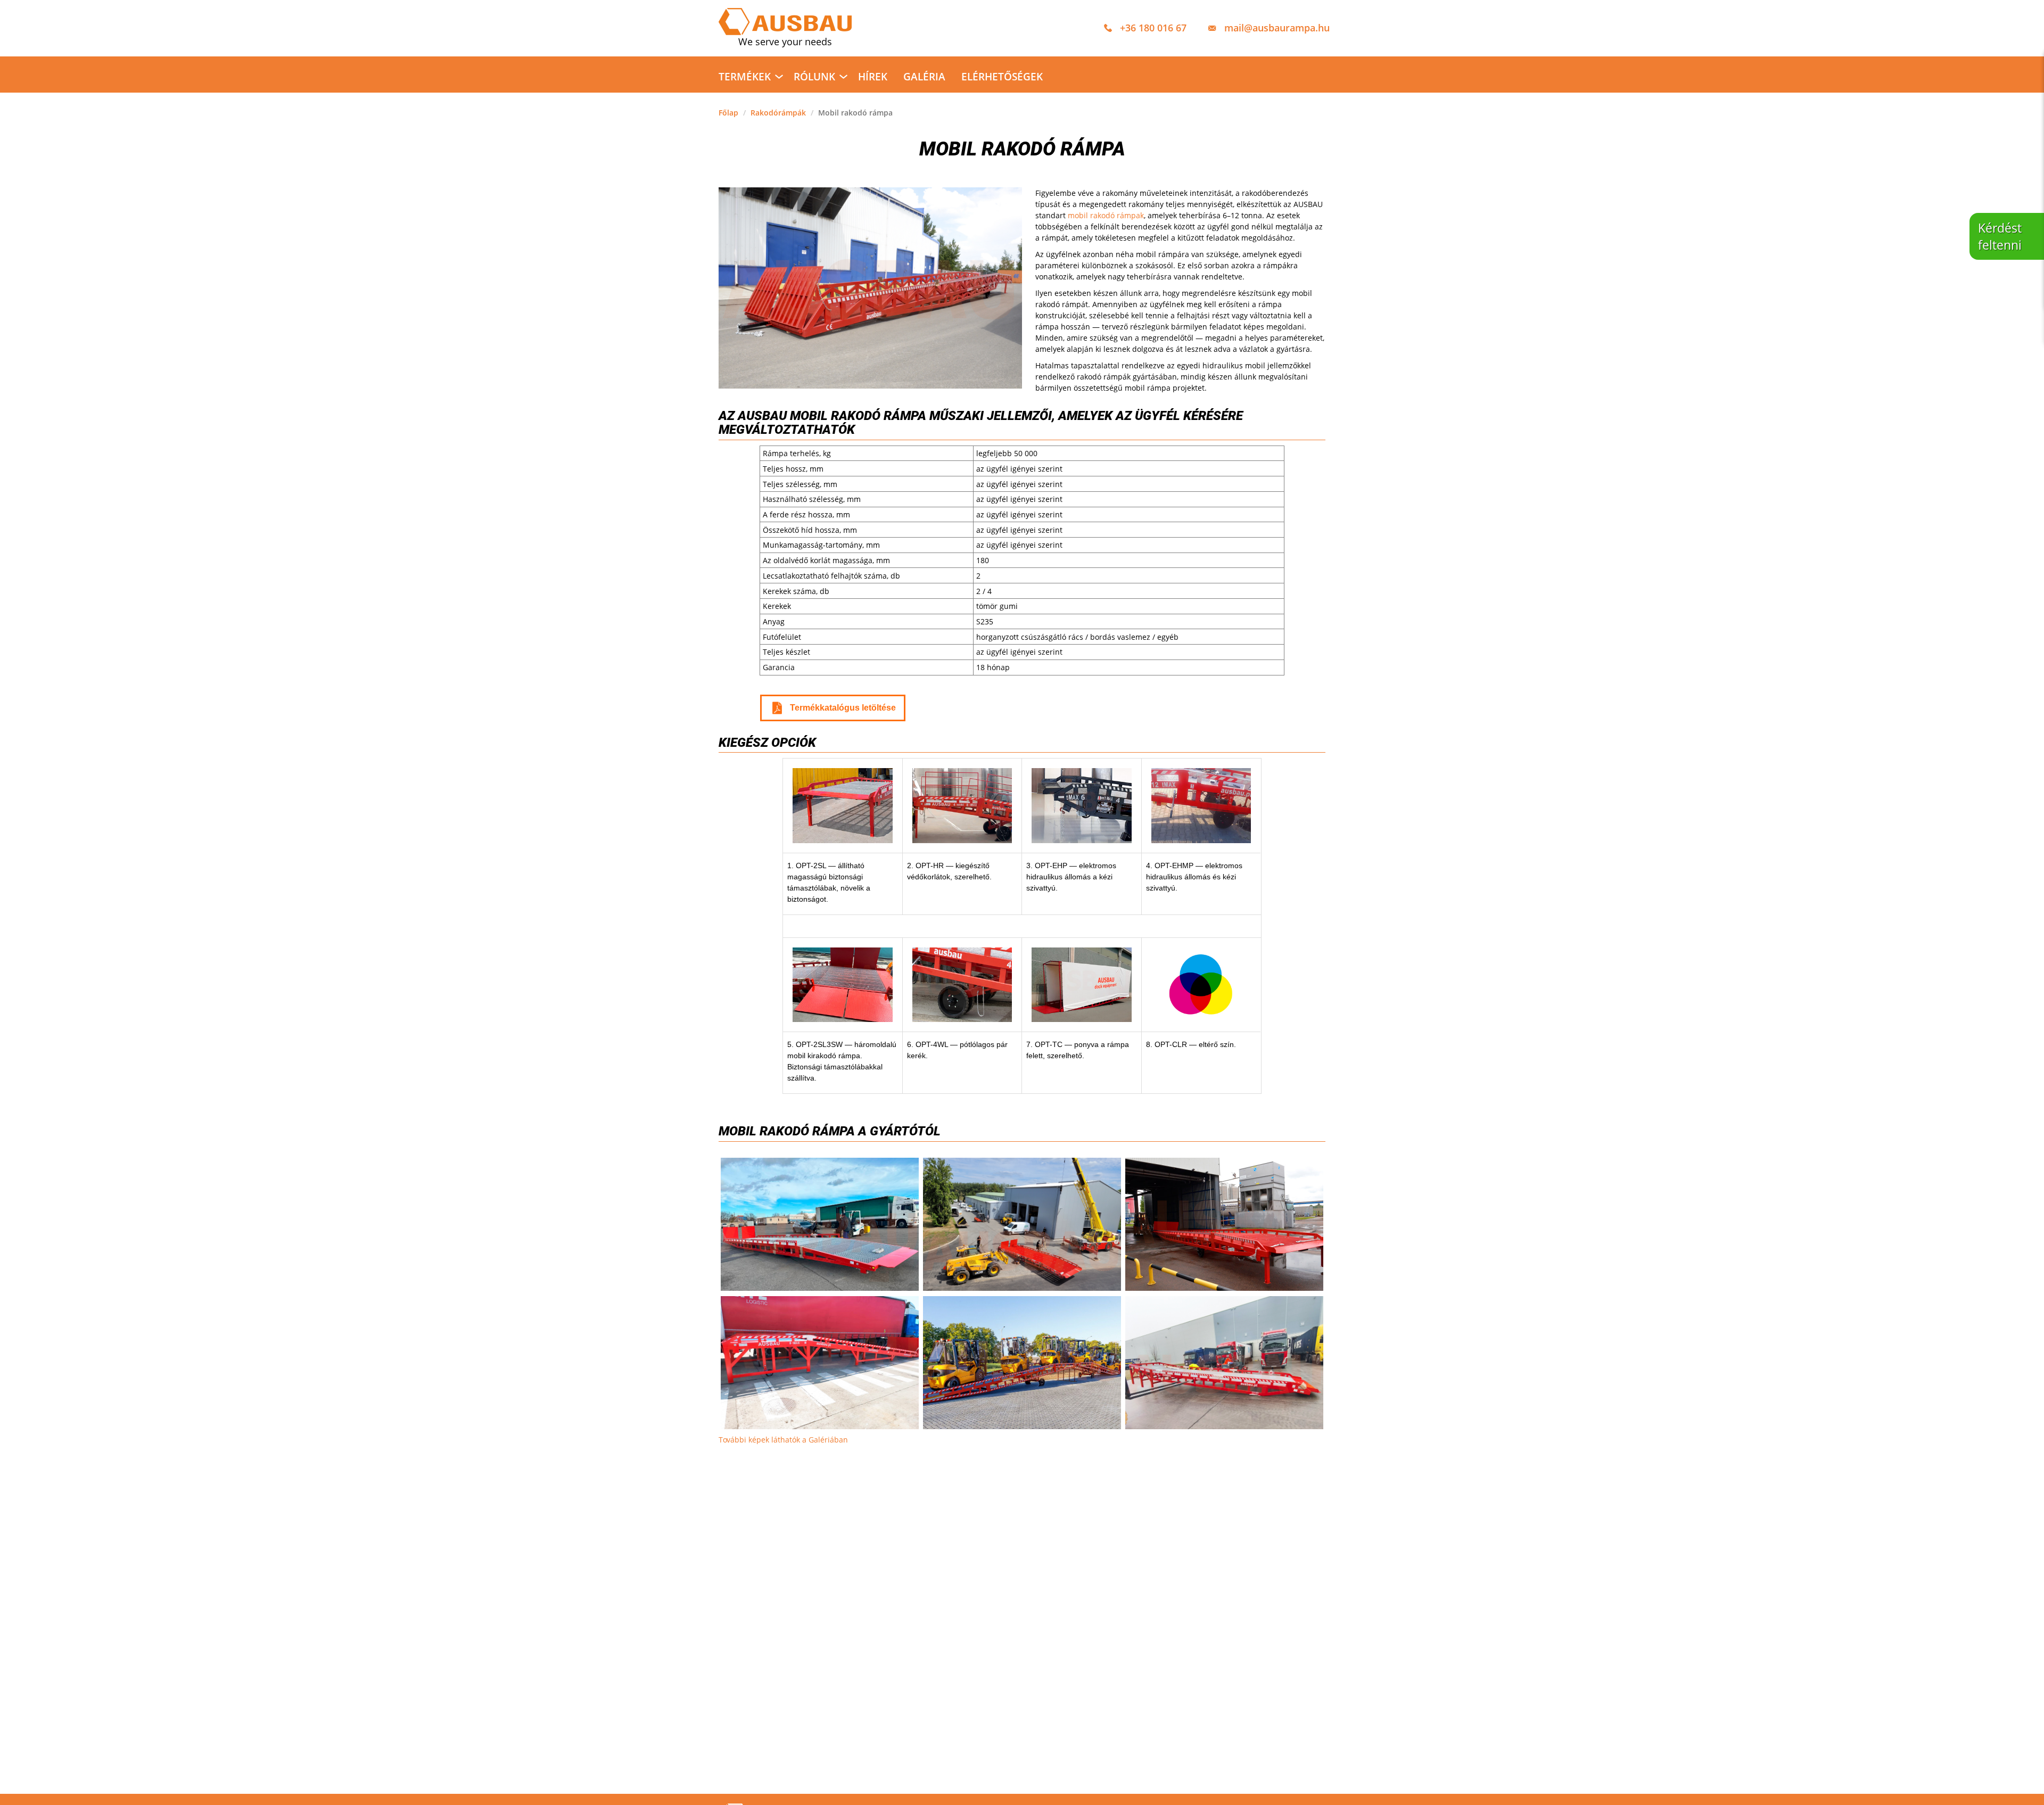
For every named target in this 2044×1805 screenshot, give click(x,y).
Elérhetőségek (1002, 77)
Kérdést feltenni (2000, 236)
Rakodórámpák (778, 113)
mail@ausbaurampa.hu (1277, 28)
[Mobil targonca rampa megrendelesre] (1224, 1224)
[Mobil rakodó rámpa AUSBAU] (1022, 1224)
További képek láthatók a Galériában (783, 1440)
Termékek (745, 77)
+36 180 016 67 (1153, 28)
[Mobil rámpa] (1224, 1363)
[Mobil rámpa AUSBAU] (1022, 1363)
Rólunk (814, 77)
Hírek (873, 77)
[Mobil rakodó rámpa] (820, 1224)
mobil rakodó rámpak (1106, 215)
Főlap (728, 113)
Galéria (924, 77)
